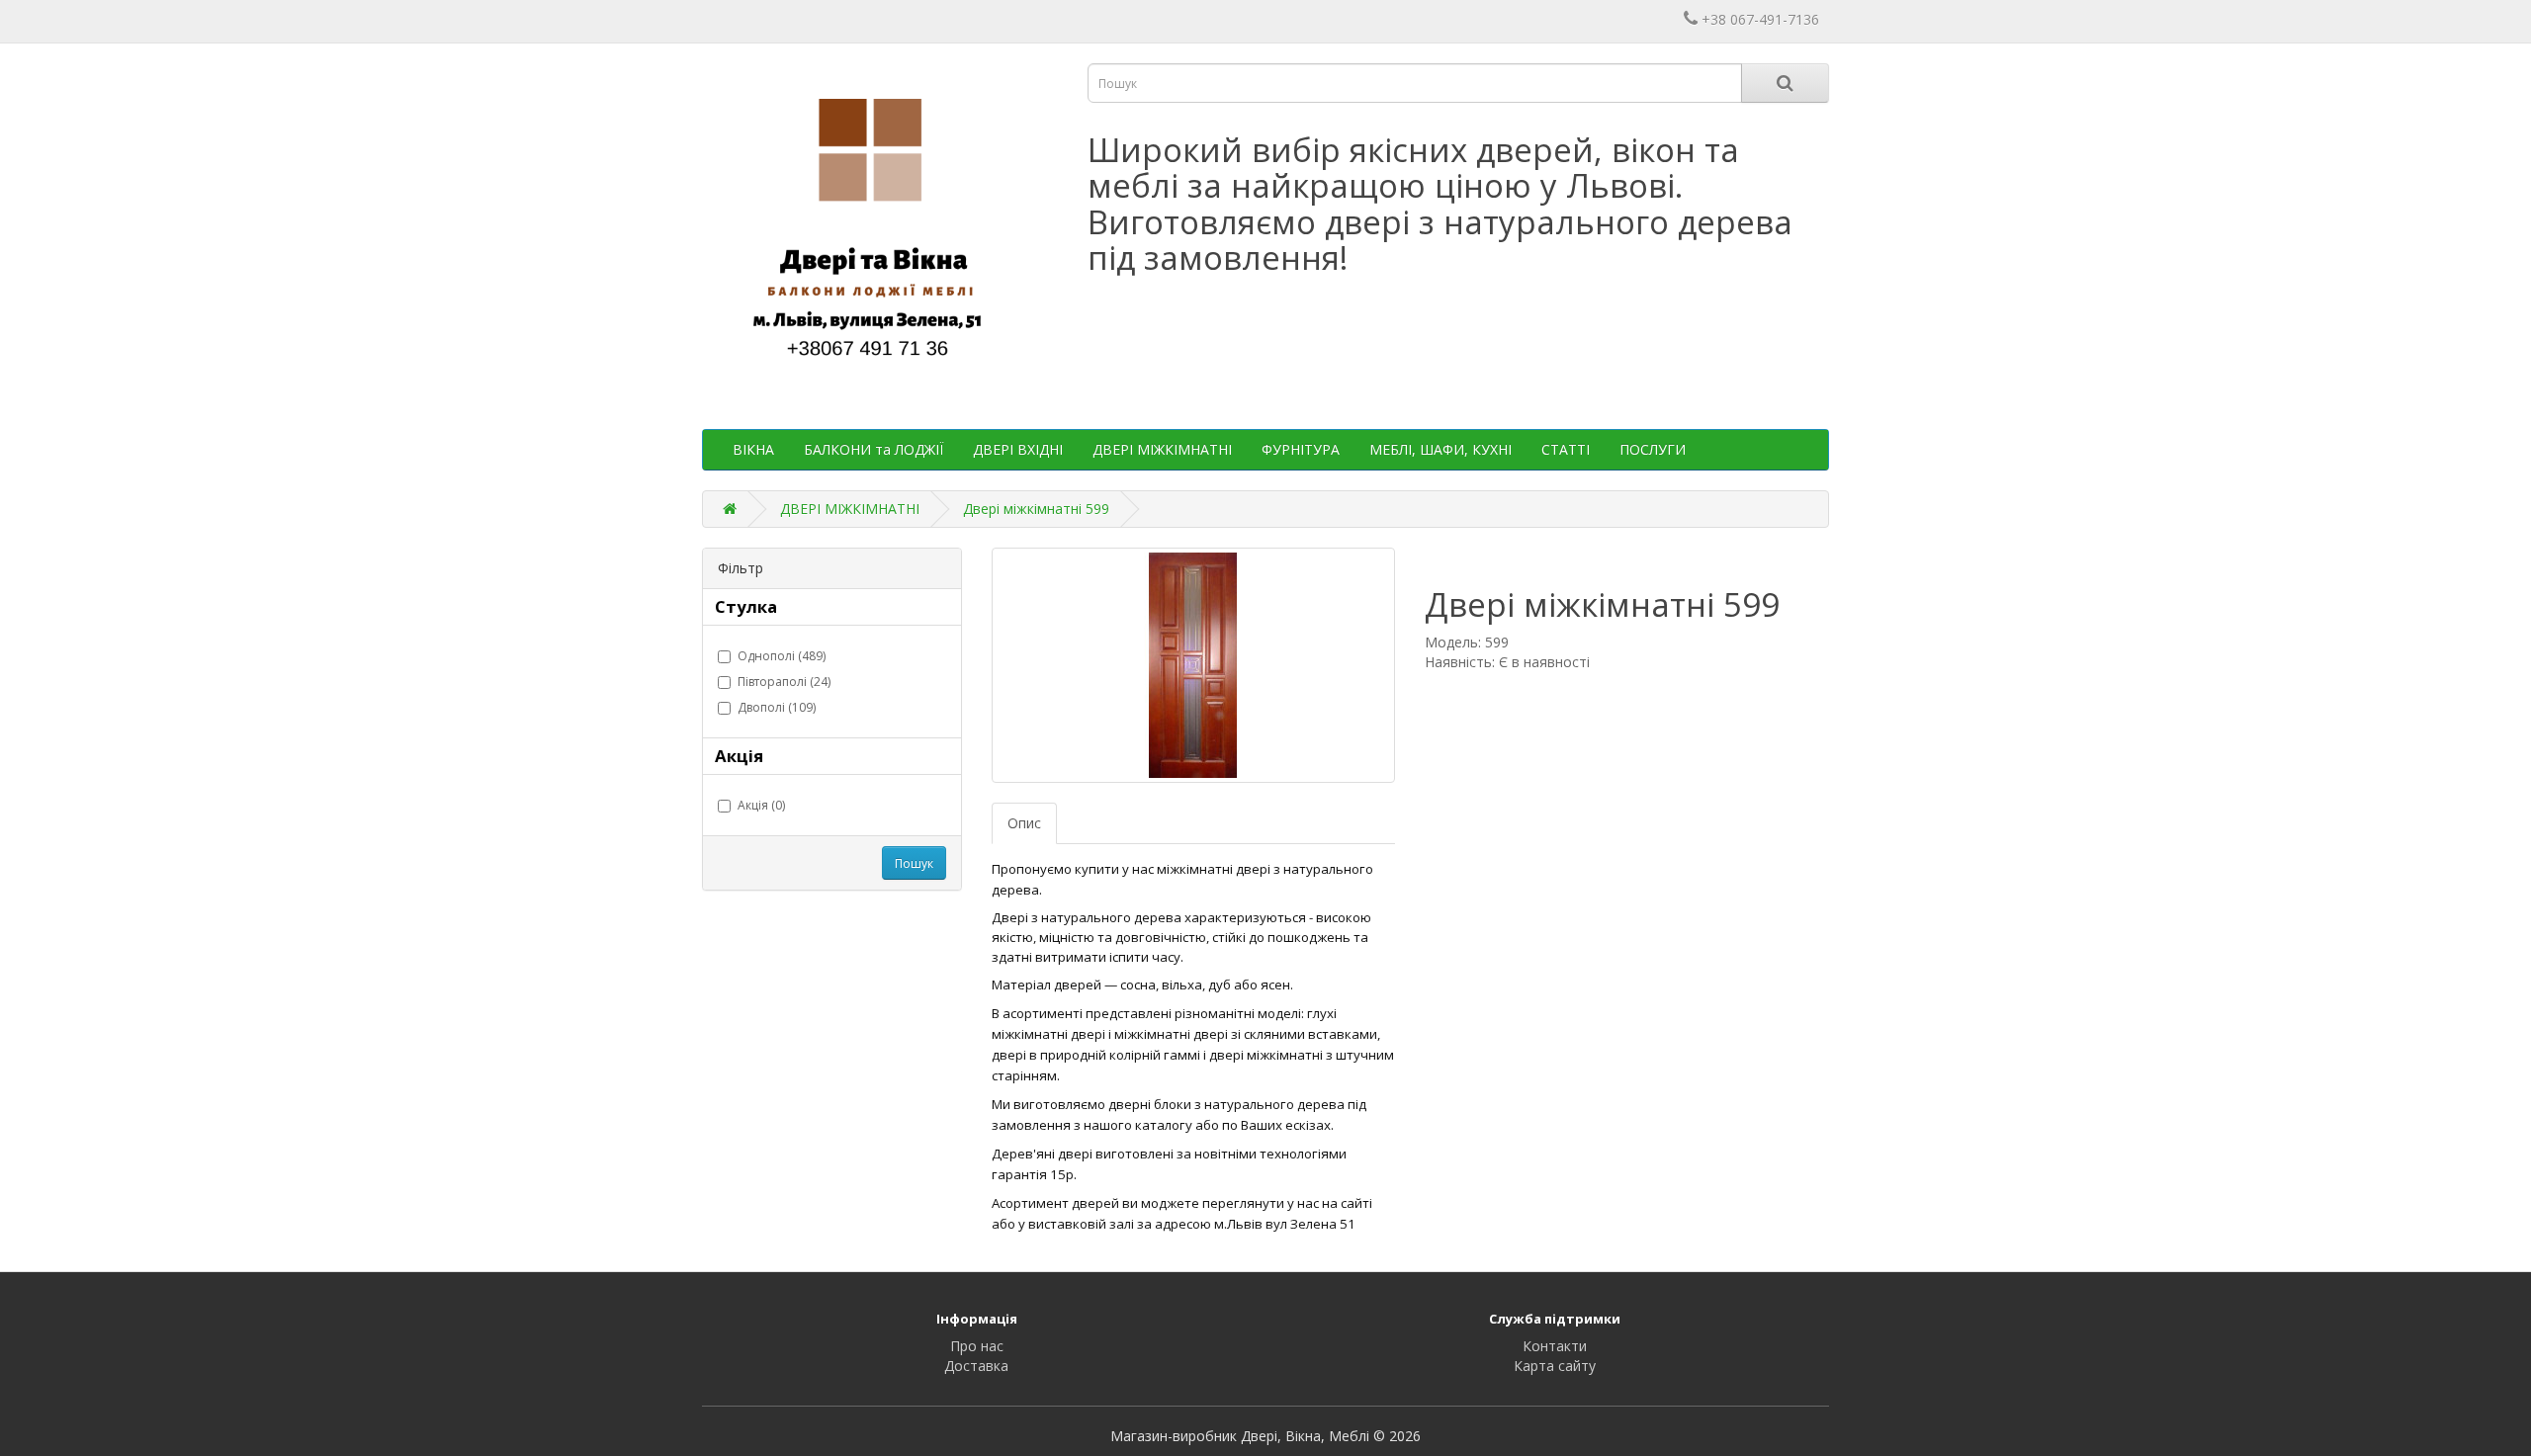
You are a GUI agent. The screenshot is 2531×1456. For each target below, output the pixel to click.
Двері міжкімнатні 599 (1036, 509)
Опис (1024, 823)
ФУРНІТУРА (1301, 449)
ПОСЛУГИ (1653, 449)
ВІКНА (753, 449)
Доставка (976, 1366)
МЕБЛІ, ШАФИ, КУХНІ (1440, 449)
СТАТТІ (1566, 449)
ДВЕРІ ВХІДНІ (1018, 449)
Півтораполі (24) (784, 682)
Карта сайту (1555, 1366)
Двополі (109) (777, 707)
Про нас (977, 1346)
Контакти (1555, 1346)
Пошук (914, 863)
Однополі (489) (782, 656)
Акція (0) (761, 805)
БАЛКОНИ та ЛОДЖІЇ (873, 449)
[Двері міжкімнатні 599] (1194, 665)
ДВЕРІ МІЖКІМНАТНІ (1162, 449)
